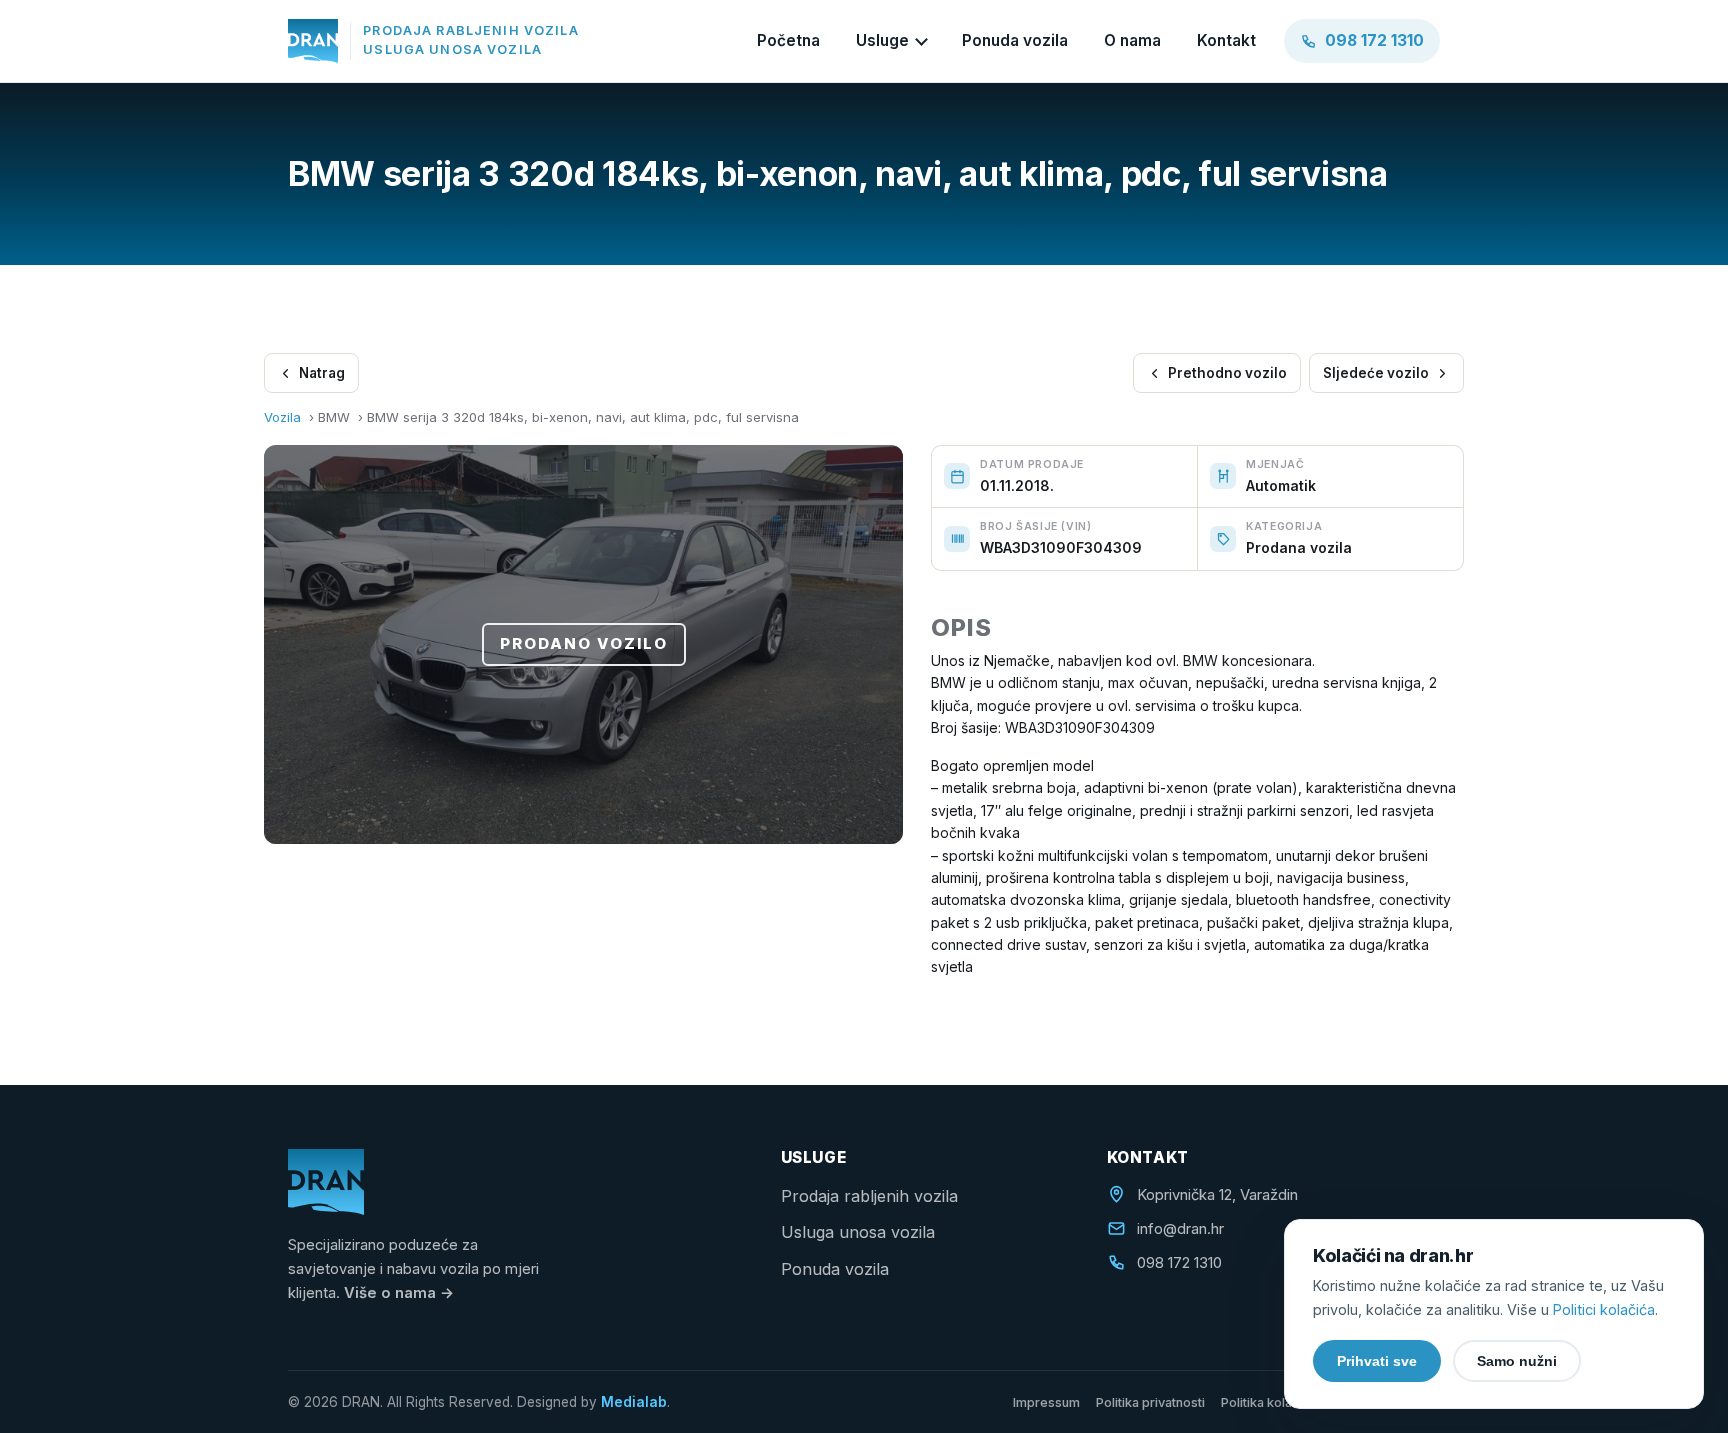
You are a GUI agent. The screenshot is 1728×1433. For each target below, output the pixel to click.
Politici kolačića (1604, 1309)
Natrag (322, 373)
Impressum (1046, 1402)
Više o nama (399, 1293)
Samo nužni (1517, 1361)
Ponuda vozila (1015, 40)
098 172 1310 (1179, 1263)
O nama (1132, 40)
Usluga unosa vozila (858, 1232)
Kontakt (1226, 40)
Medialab (634, 1402)
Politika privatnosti (1150, 1402)
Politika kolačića (1268, 1402)
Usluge (882, 40)
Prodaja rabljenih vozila (869, 1196)
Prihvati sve (1377, 1361)
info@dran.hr (1180, 1229)
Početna (788, 40)
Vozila (282, 417)
